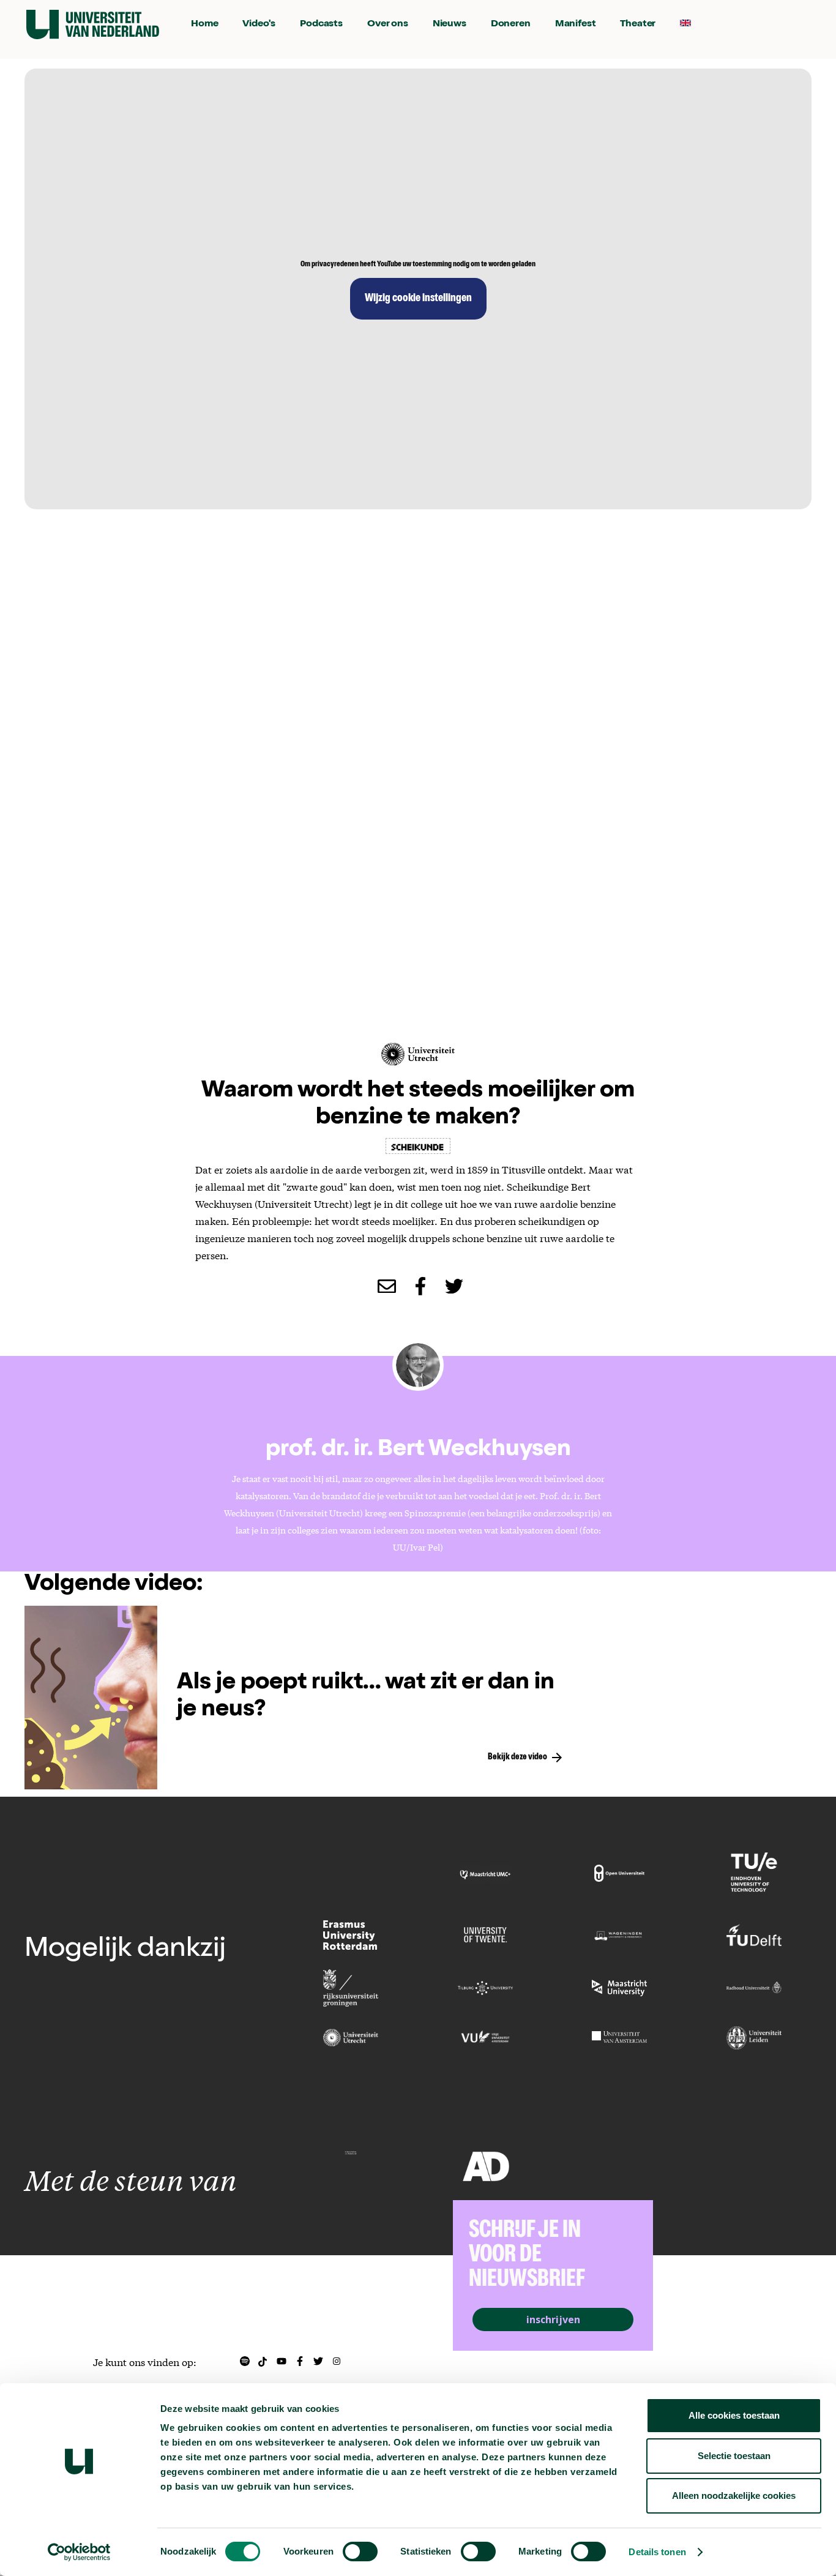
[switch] (360, 2552)
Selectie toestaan (734, 2456)
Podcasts (321, 24)
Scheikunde (418, 1146)
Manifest (576, 24)
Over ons (388, 24)
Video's (259, 24)
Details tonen (657, 2552)
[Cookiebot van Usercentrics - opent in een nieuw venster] (79, 2552)
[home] (93, 24)
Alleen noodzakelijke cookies (734, 2495)
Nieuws (450, 24)
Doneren (511, 24)
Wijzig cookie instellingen (418, 299)
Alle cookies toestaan (734, 2415)
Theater (638, 24)
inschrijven (553, 2320)
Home (204, 24)
